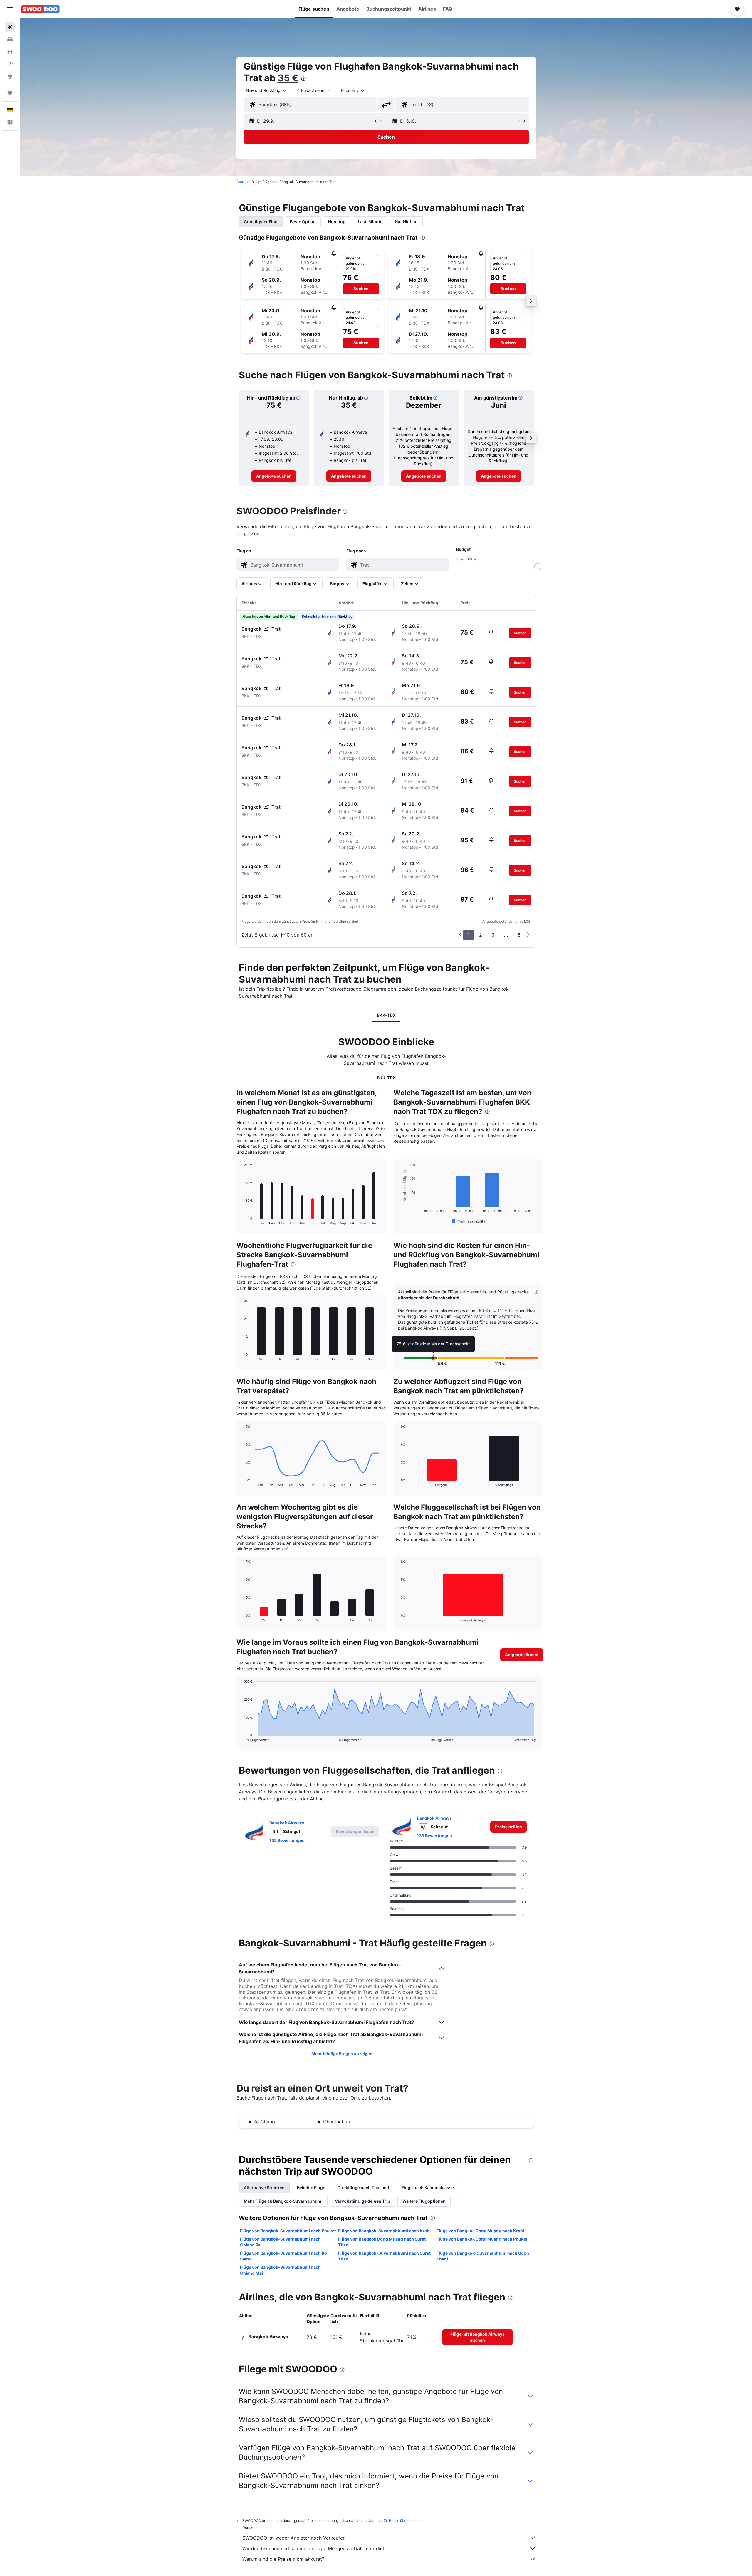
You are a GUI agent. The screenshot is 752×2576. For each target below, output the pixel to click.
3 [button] (493, 935)
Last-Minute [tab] (370, 222)
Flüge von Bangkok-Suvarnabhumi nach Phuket (288, 2231)
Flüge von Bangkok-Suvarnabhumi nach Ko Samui (283, 2256)
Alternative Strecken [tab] (264, 2187)
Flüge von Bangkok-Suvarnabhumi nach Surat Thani (384, 2256)
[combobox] (266, 90)
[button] (10, 9)
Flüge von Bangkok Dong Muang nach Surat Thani (382, 2242)
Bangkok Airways (287, 1823)
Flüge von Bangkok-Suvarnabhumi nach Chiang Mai (280, 2270)
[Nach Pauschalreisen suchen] (10, 64)
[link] (274, 476)
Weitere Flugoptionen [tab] (424, 2201)
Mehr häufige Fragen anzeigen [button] (342, 2054)
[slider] (538, 567)
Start (240, 182)
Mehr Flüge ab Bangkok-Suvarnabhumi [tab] (283, 2201)
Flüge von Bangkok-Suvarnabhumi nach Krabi (384, 2231)
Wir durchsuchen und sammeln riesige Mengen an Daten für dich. (314, 2548)
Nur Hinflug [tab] (406, 222)
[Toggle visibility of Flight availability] (469, 1221)
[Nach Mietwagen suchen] (10, 52)
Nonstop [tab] (337, 222)
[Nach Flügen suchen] (10, 27)
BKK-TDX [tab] (386, 1015)
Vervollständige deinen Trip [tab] (362, 2201)
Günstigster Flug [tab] (261, 222)
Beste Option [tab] (303, 222)
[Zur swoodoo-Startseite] (40, 9)
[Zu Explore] (10, 76)
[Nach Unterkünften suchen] (10, 39)
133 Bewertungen (287, 1840)
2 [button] (481, 935)
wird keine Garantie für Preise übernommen (386, 2521)
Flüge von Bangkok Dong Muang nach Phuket (482, 2239)
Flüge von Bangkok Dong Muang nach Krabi (480, 2231)
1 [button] (469, 935)
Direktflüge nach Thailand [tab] (363, 2187)
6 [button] (519, 935)
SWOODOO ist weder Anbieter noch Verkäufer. (294, 2538)
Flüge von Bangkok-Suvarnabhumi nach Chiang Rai (280, 2242)
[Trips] (10, 93)
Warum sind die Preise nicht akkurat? (283, 2559)
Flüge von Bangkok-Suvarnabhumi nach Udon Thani (483, 2256)
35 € (288, 78)
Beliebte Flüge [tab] (311, 2187)
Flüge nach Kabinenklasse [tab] (428, 2187)
